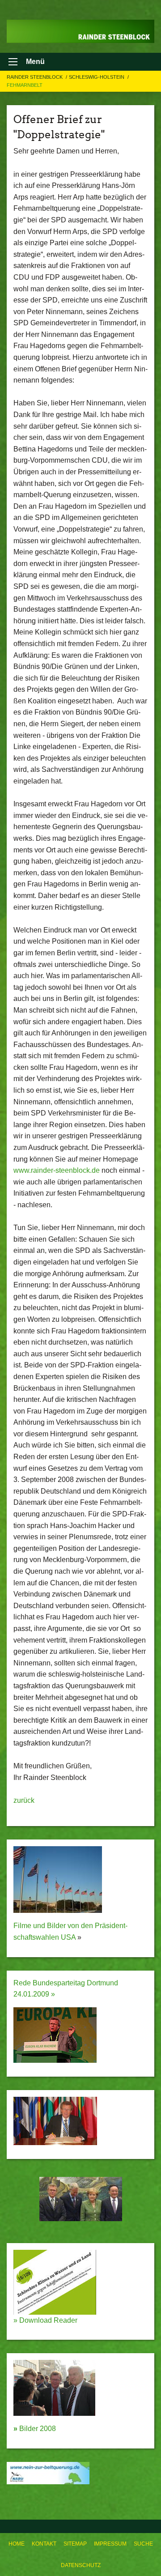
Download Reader (47, 2320)
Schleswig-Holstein (97, 77)
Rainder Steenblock (35, 77)
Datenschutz (81, 2565)
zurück (24, 1800)
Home (17, 2544)
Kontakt (44, 2544)
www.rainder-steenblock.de (57, 1170)
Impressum (110, 2544)
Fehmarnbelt (25, 85)
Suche (143, 2544)
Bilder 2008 (35, 2429)
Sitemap (75, 2544)
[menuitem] (17, 2544)
